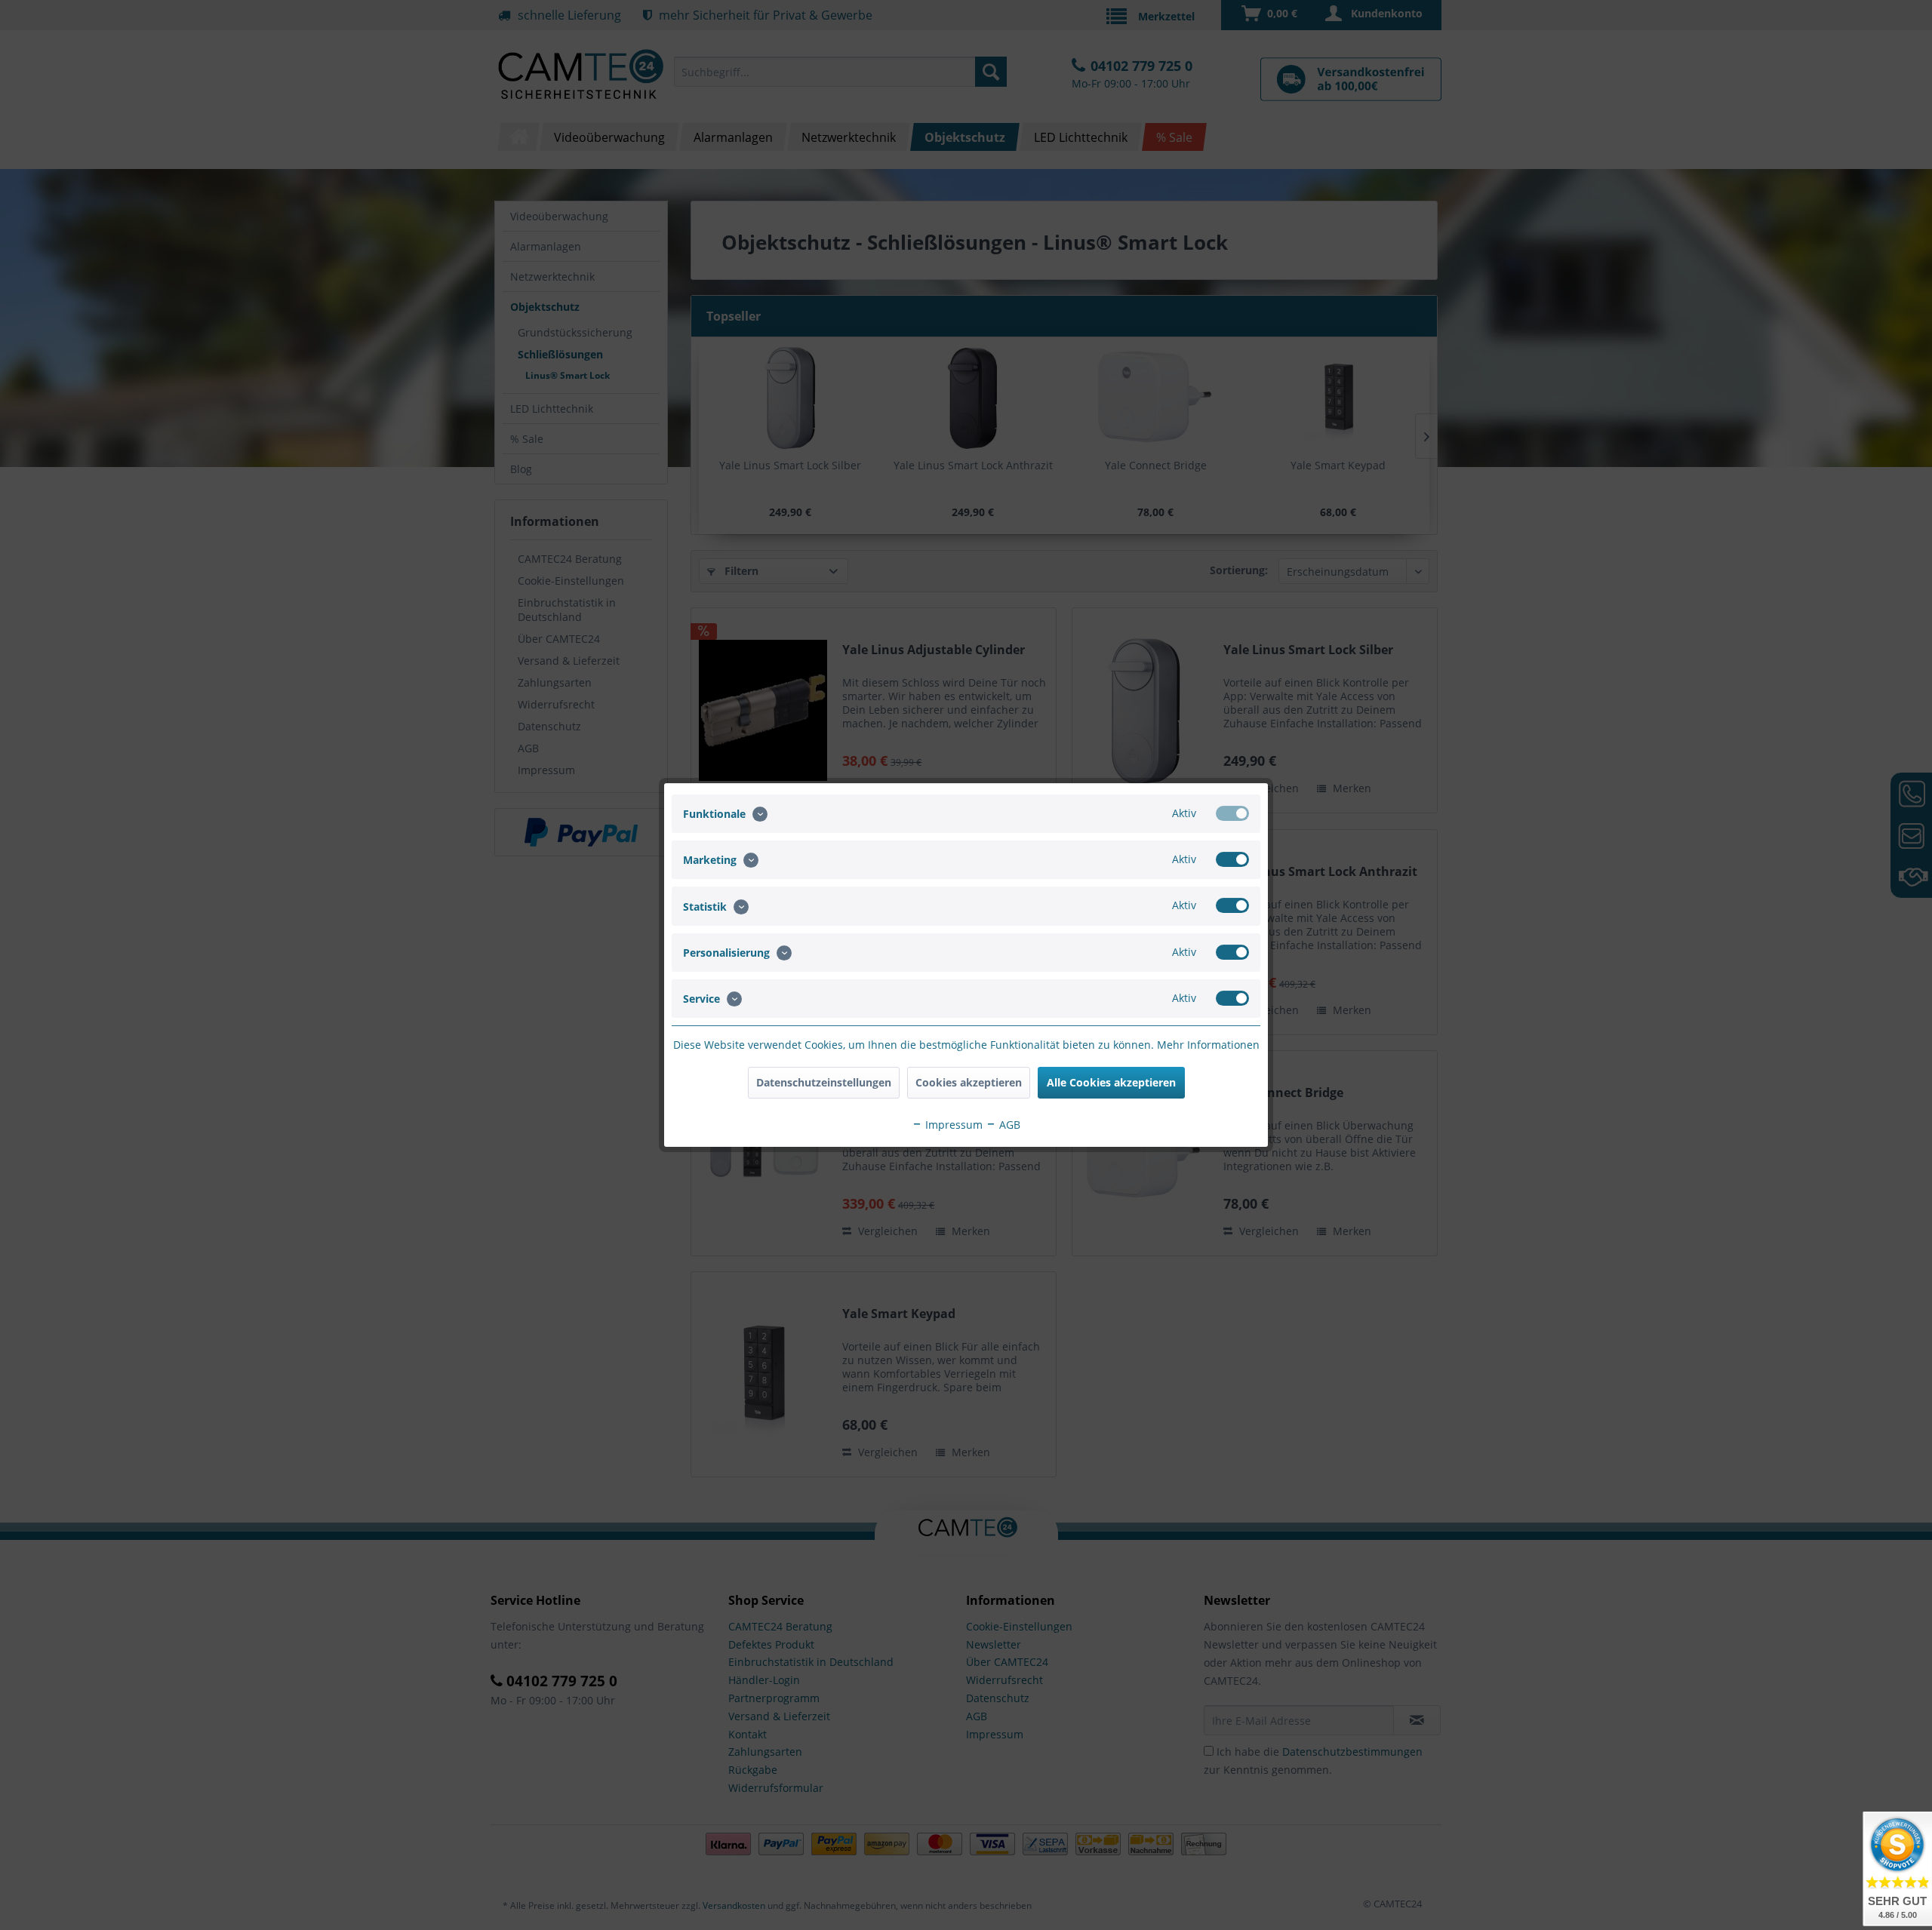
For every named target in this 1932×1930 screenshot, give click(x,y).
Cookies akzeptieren (969, 1082)
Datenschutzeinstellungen (824, 1082)
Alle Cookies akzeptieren (1111, 1082)
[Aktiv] (1232, 813)
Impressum (952, 1125)
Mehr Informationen (1208, 1045)
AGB (1008, 1125)
